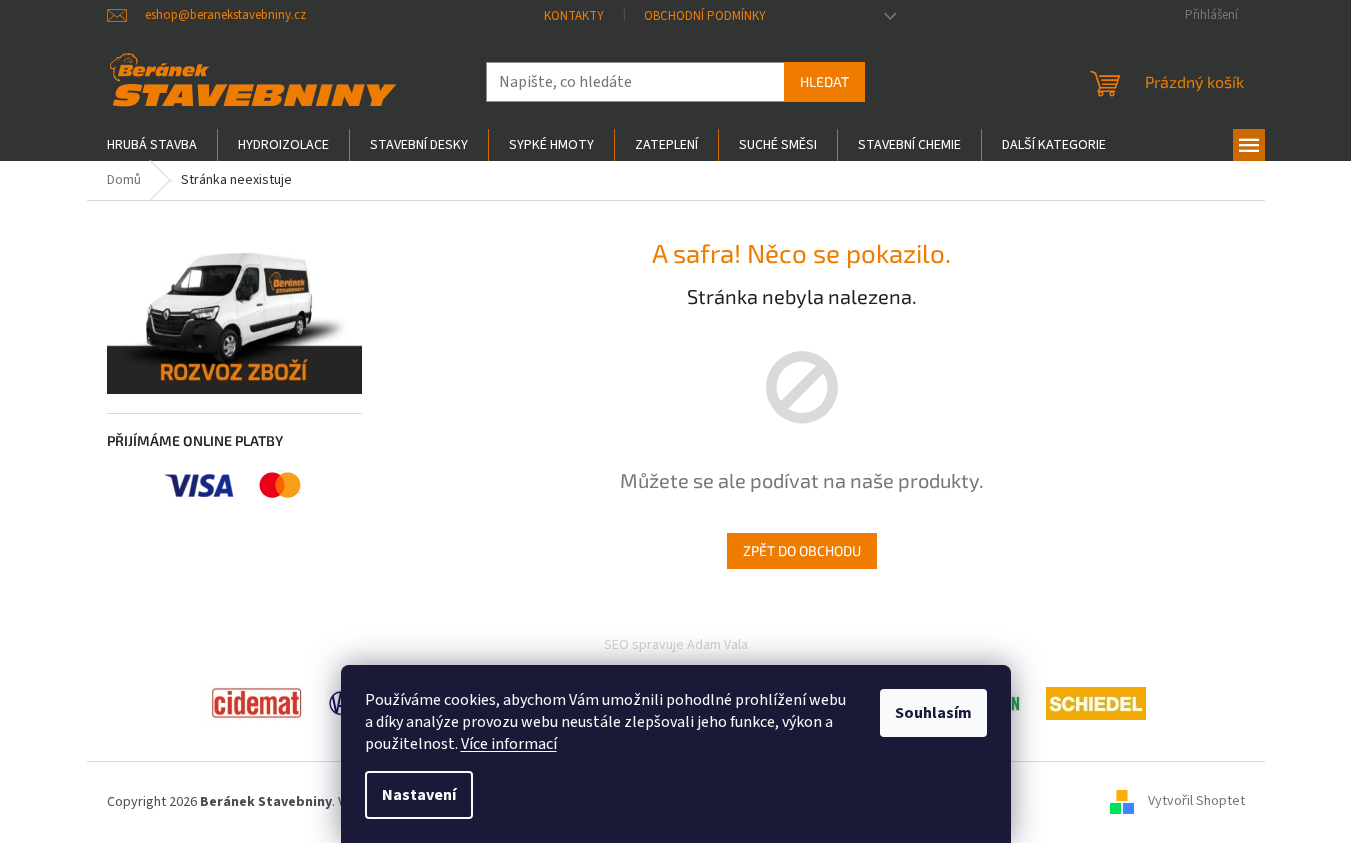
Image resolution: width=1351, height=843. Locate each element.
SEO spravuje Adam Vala (676, 645)
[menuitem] (152, 145)
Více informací (509, 744)
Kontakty (574, 16)
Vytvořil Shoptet (1196, 802)
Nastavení (419, 795)
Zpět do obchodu (802, 550)
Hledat (824, 81)
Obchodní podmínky (705, 16)
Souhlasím (933, 713)
